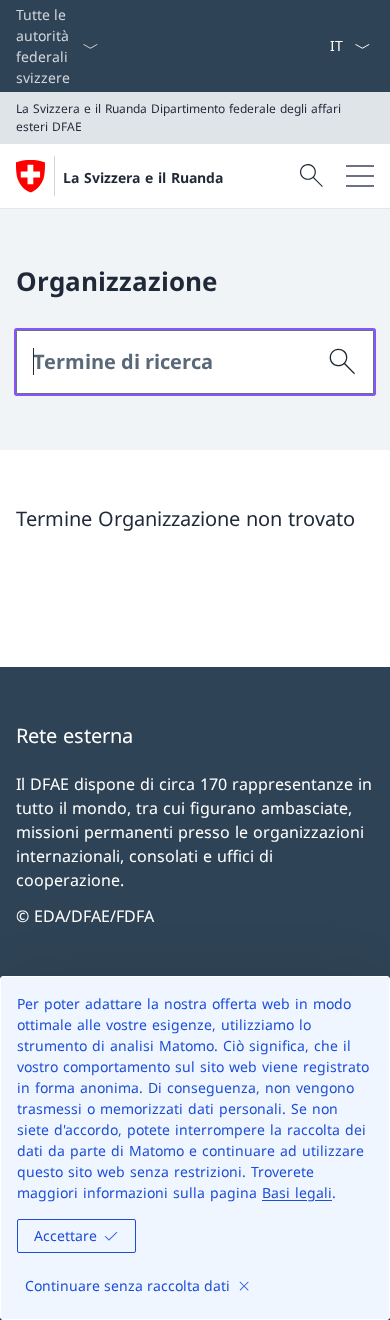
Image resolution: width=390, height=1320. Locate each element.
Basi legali (297, 1192)
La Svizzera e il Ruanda (143, 177)
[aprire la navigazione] (360, 176)
